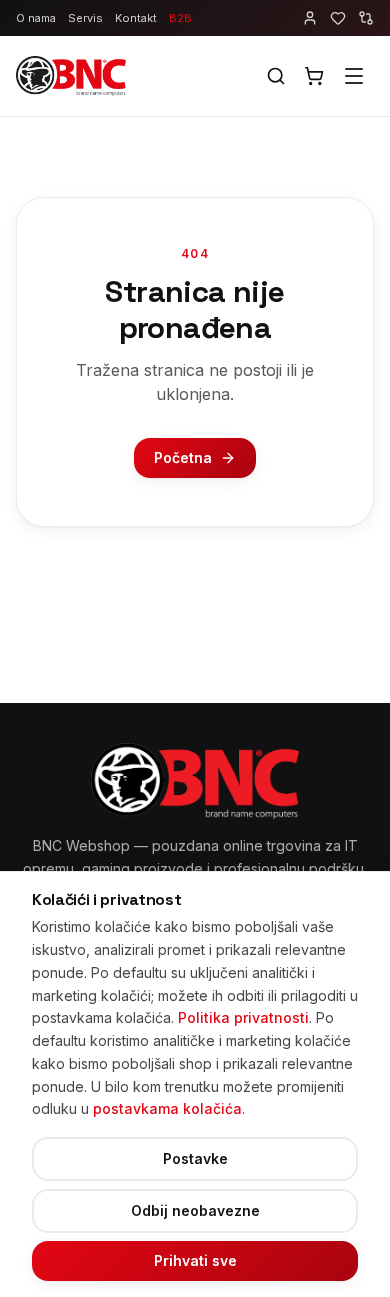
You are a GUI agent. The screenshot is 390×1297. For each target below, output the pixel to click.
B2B (180, 18)
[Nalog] (310, 18)
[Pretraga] (276, 76)
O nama (36, 18)
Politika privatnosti (243, 1017)
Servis (85, 18)
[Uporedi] (366, 18)
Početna (183, 457)
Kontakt (136, 18)
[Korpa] (314, 76)
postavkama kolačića (167, 1108)
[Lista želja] (338, 18)
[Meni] (354, 76)
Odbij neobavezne (195, 1210)
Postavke (195, 1158)
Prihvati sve (195, 1260)
